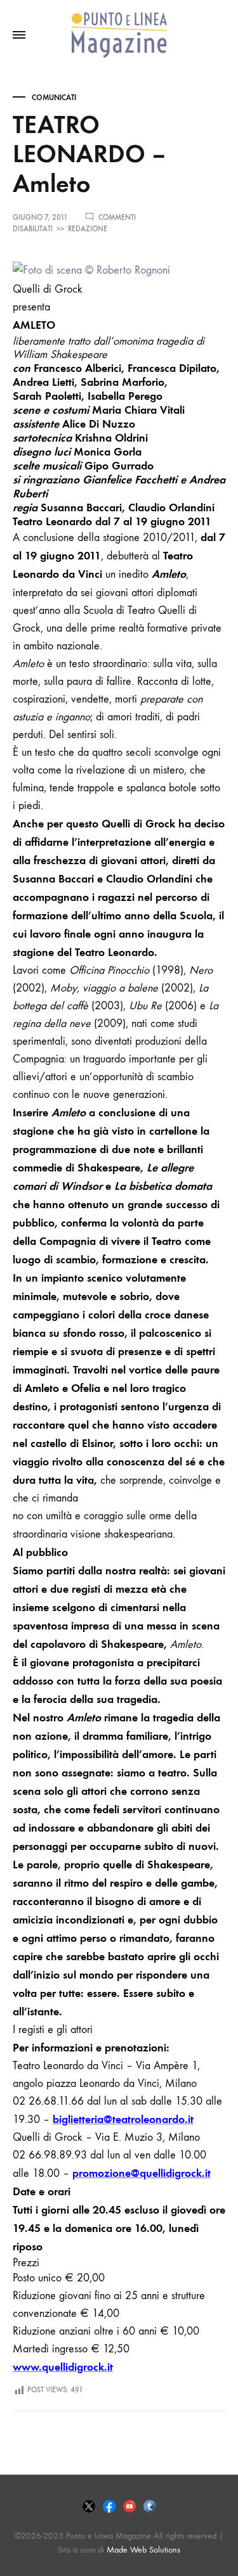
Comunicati (54, 98)
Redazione (88, 229)
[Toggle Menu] (19, 35)
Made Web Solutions (143, 2550)
